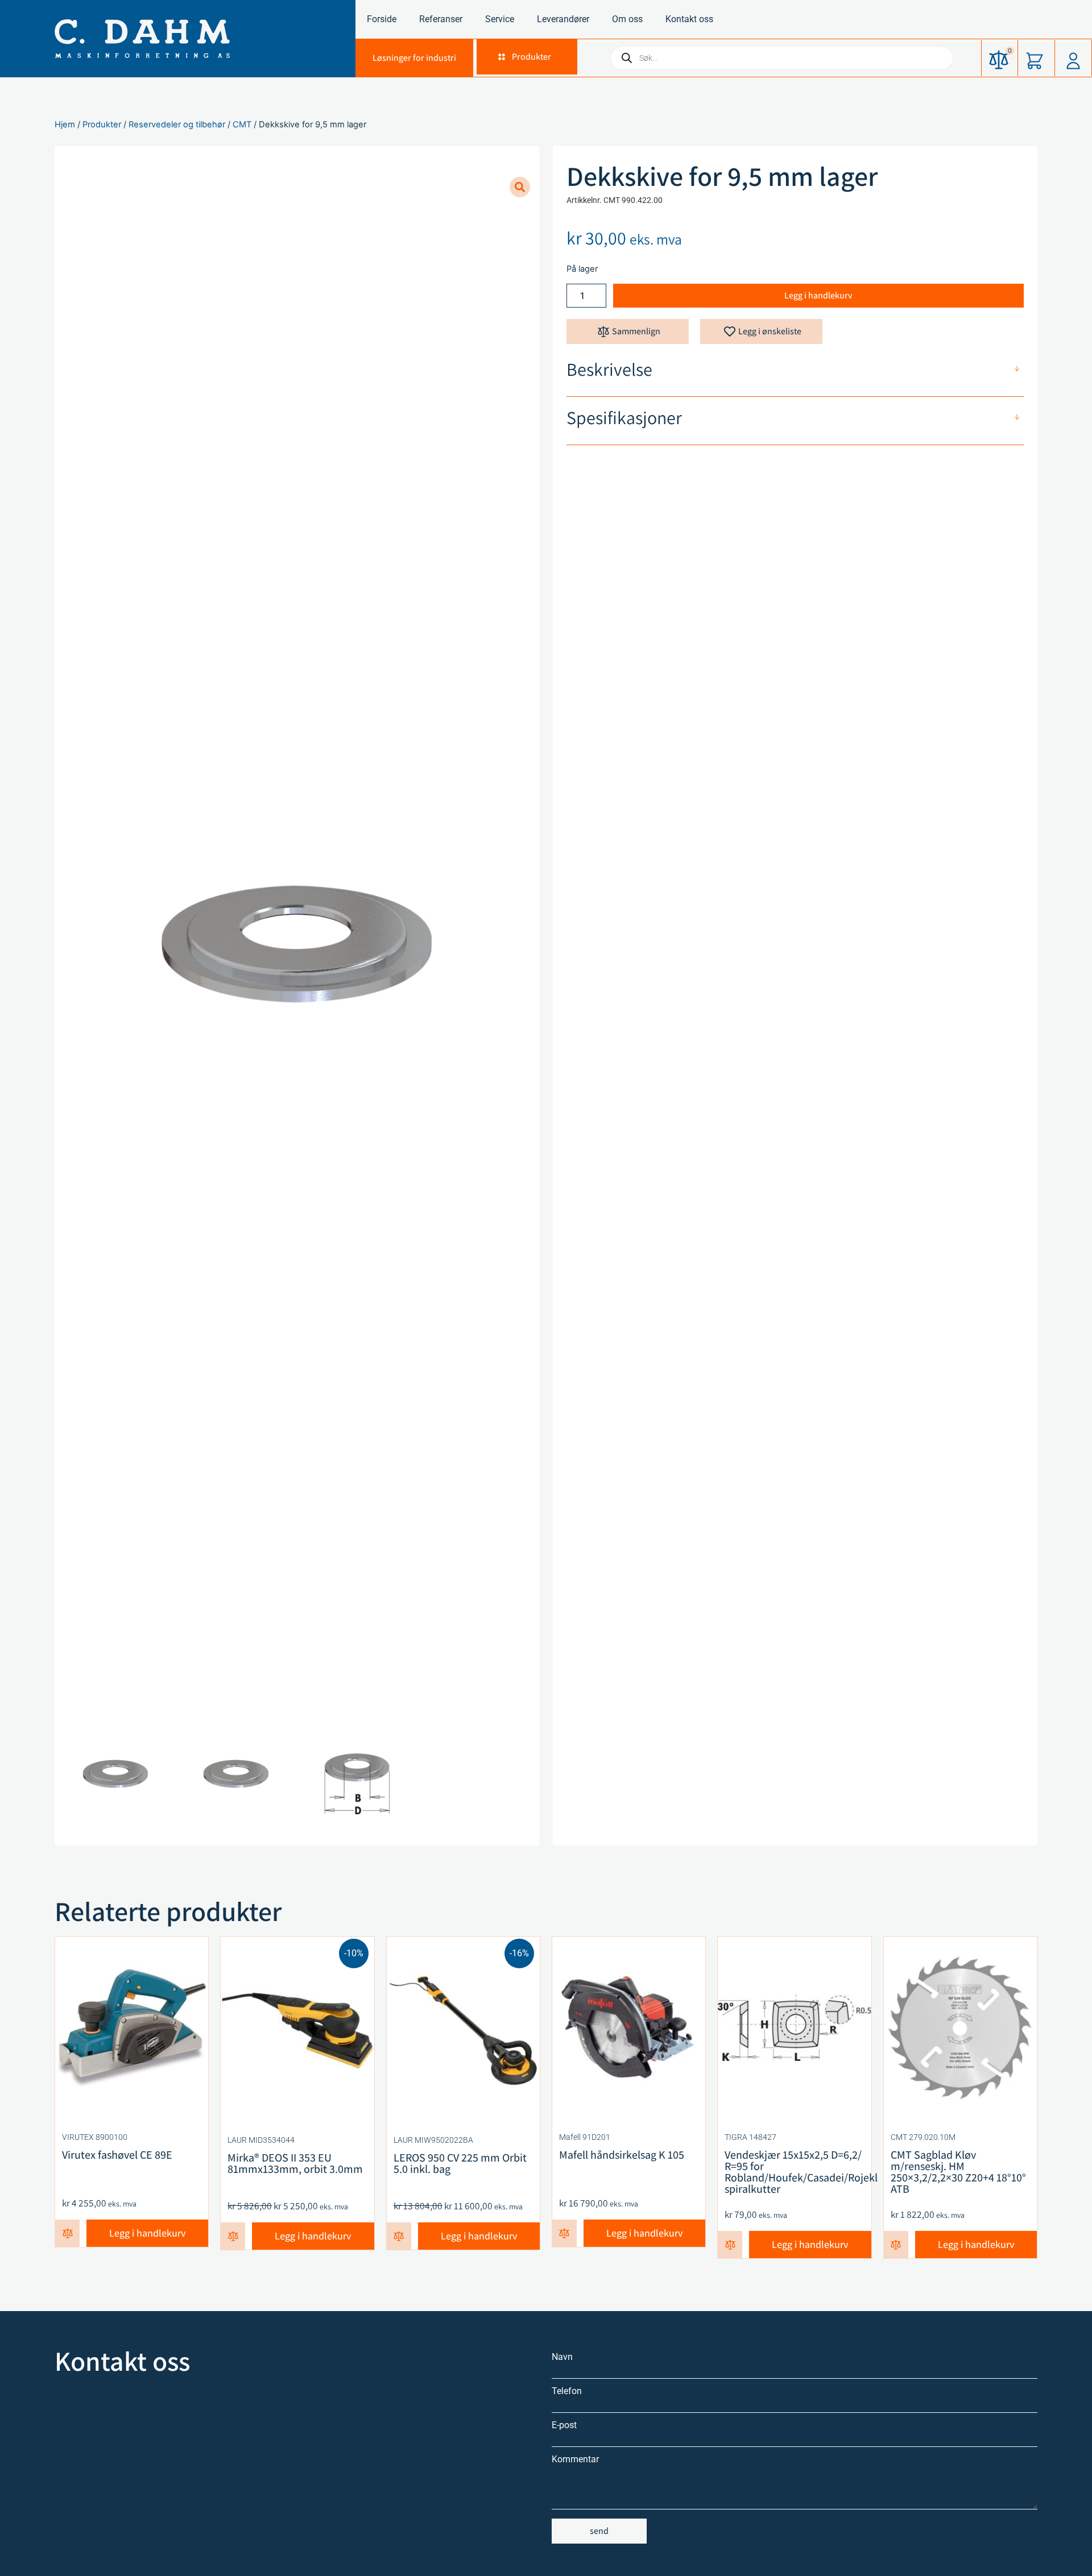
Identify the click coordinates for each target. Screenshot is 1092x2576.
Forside (382, 19)
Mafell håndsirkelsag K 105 (622, 2155)
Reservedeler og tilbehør (177, 125)
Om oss (627, 19)
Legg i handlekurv (818, 295)
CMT (242, 125)
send (599, 2531)
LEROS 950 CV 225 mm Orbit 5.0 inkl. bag (460, 2163)
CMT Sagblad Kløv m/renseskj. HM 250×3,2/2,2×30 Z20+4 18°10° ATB (958, 2172)
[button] (524, 57)
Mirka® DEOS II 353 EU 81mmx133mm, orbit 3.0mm (295, 2163)
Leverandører (563, 19)
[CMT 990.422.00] (297, 944)
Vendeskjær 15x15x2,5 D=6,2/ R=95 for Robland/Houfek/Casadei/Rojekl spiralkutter (801, 2172)
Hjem (65, 125)
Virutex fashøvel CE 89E (117, 2155)
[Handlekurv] (1036, 58)
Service (500, 19)
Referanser (441, 19)
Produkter (102, 125)
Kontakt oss (689, 19)
